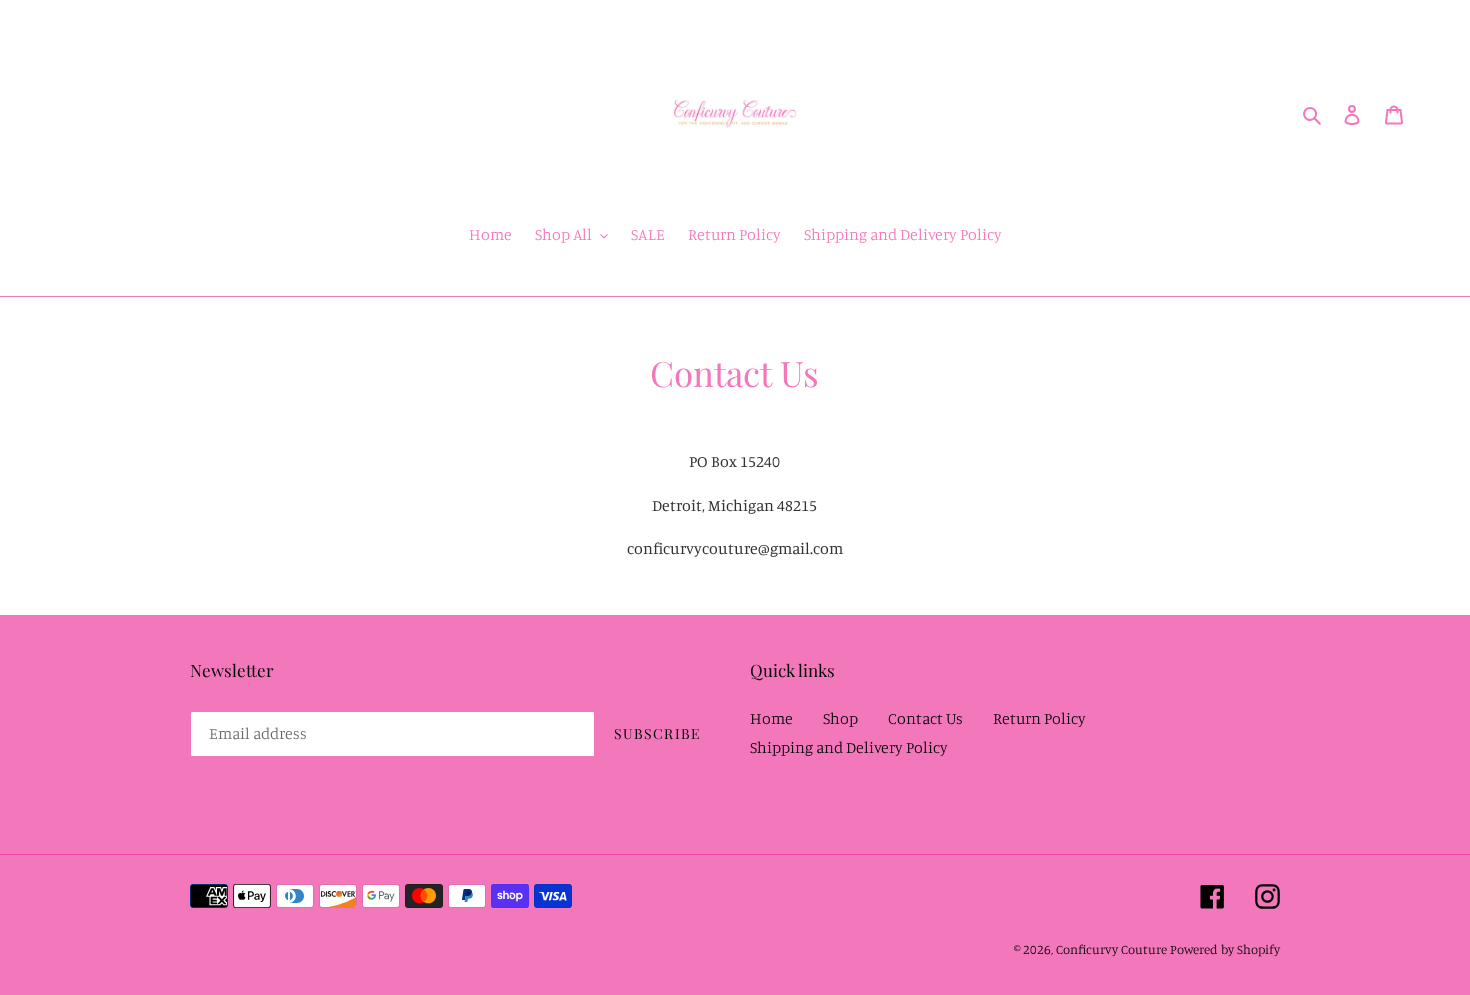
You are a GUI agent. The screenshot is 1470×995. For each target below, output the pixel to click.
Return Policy (1039, 718)
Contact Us (925, 718)
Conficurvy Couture (1111, 949)
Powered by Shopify (1225, 949)
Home (771, 718)
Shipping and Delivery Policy (849, 747)
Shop (840, 718)
